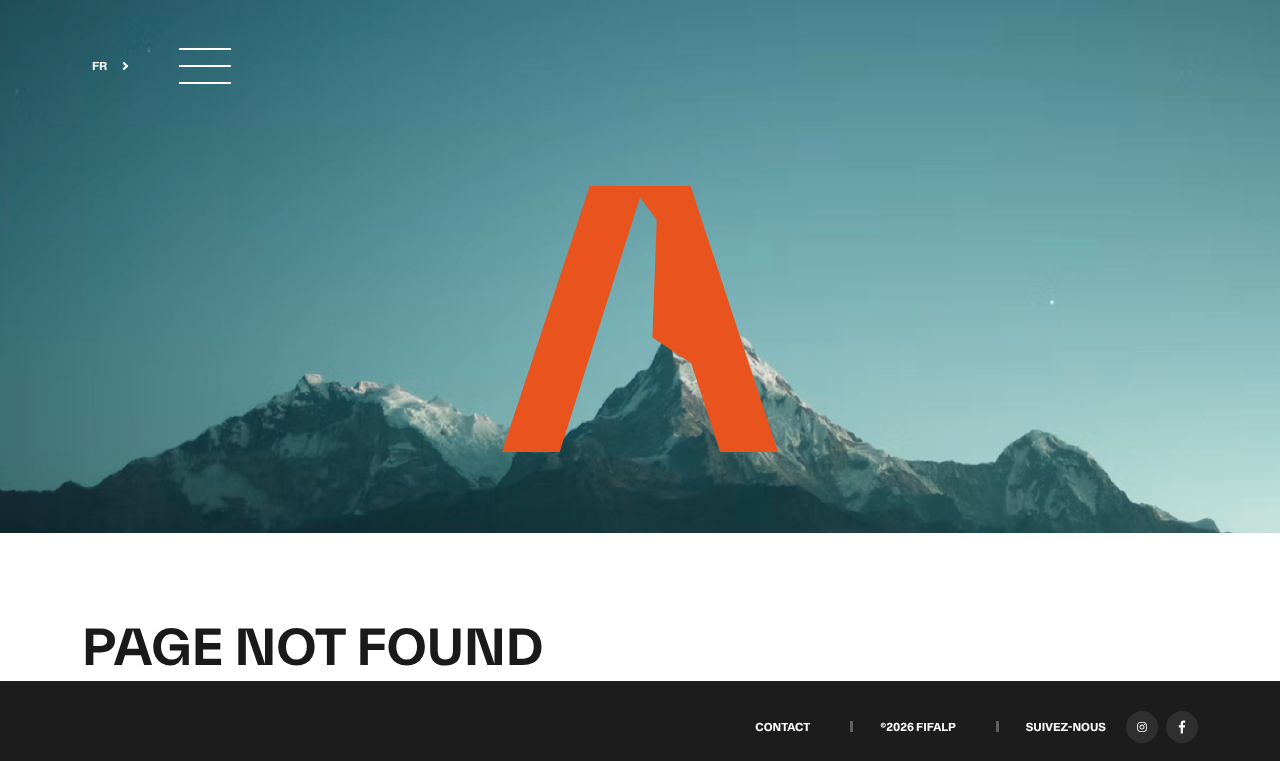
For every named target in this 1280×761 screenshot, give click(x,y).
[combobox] (104, 66)
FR (99, 67)
